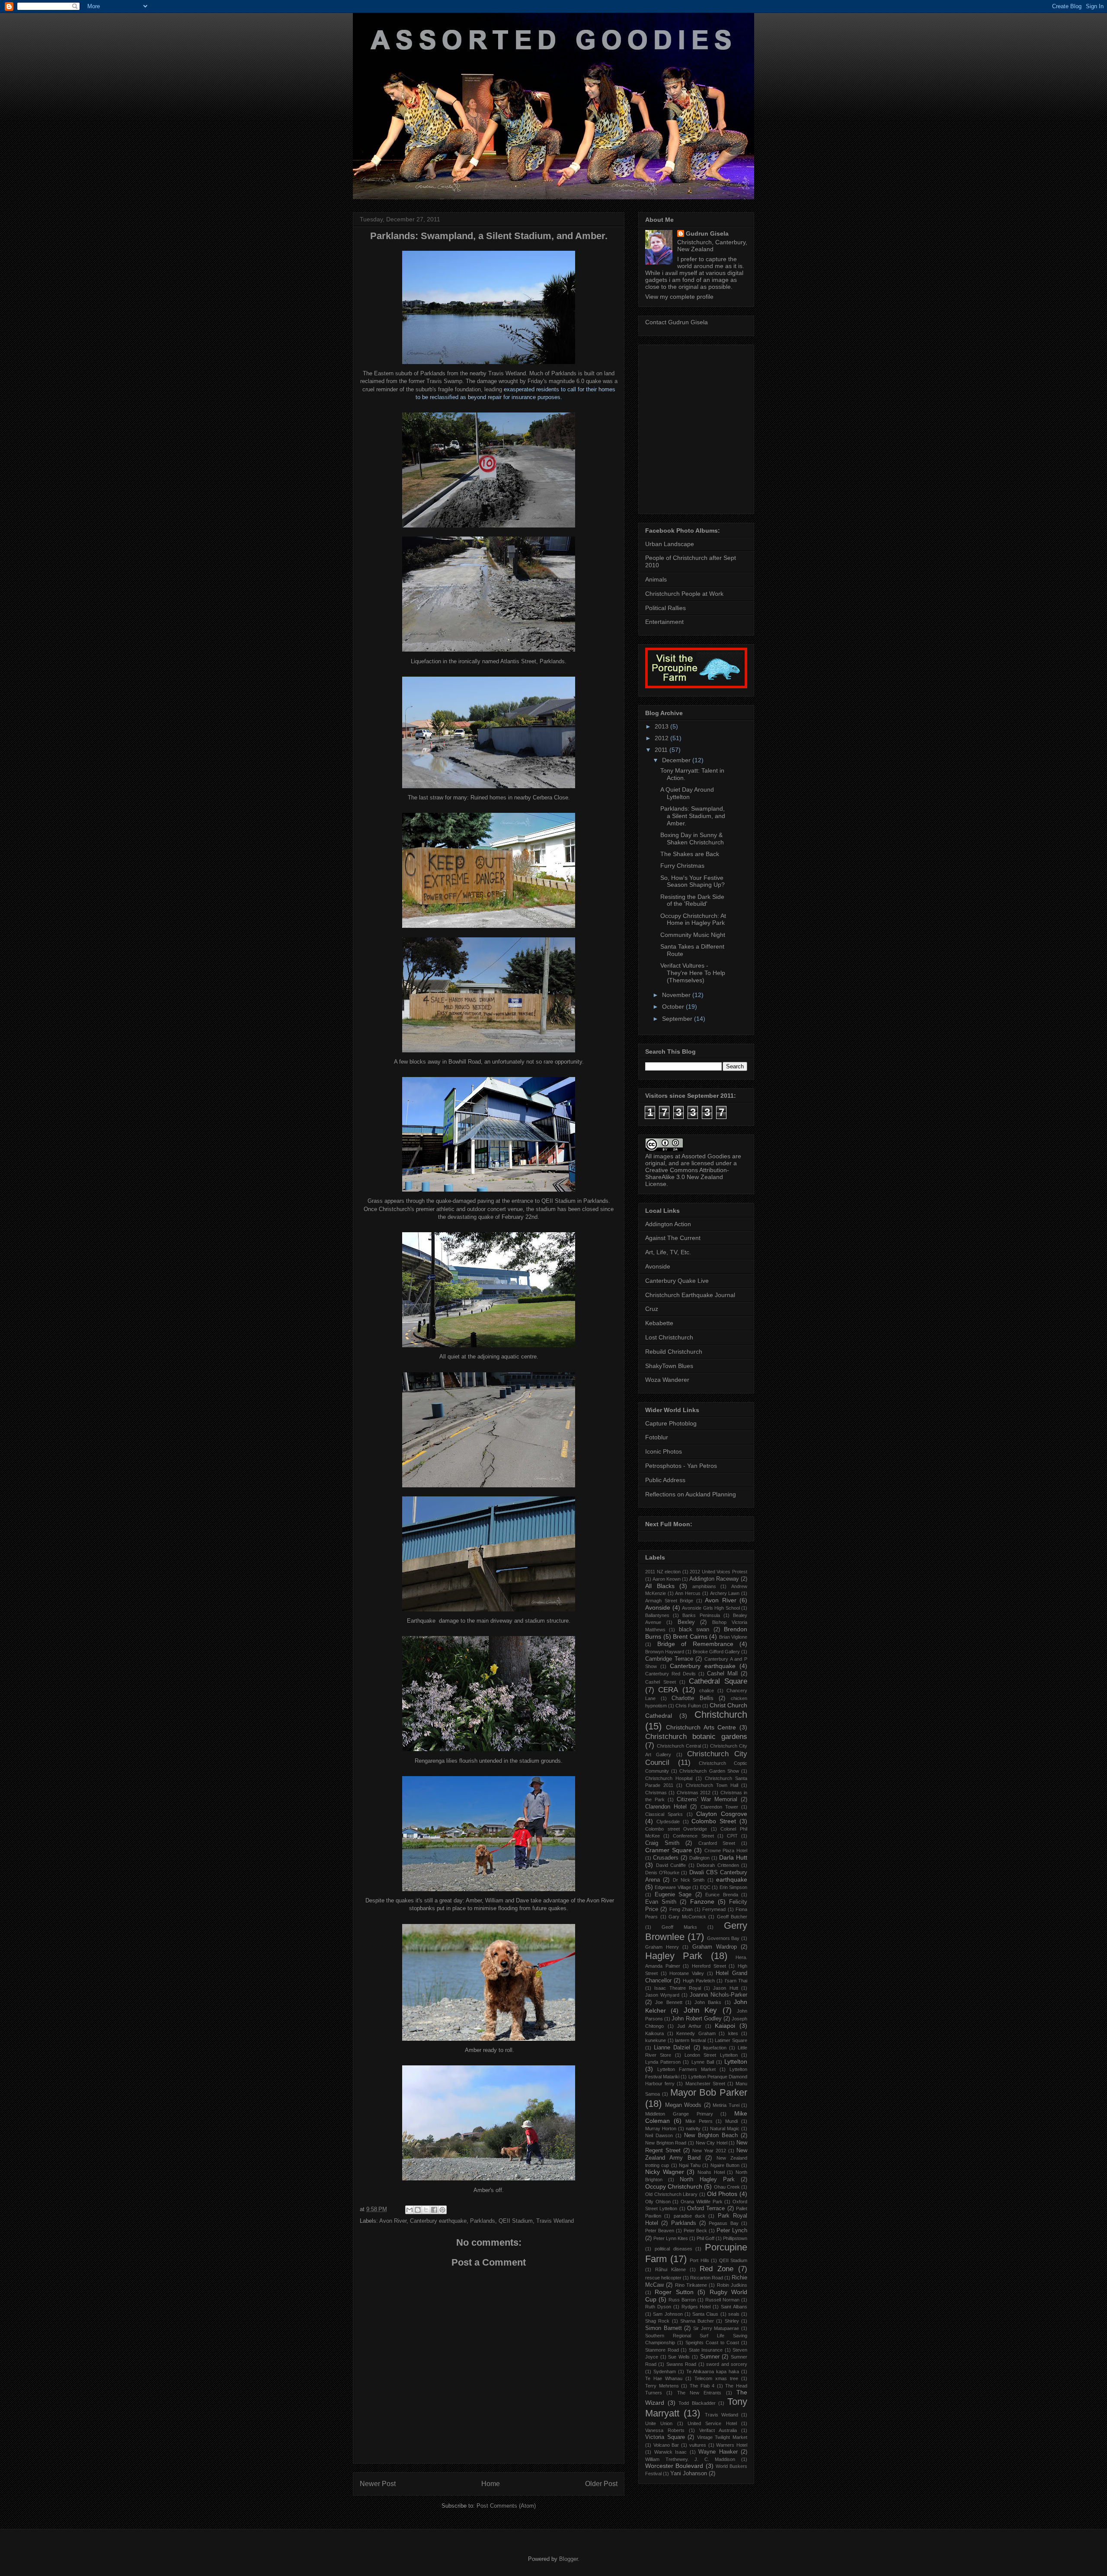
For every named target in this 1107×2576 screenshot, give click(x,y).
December (677, 760)
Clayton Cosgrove (722, 1814)
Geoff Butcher (732, 1917)
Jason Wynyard (662, 1995)
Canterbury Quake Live (677, 1281)
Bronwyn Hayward (665, 1652)
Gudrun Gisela (707, 233)
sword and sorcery (727, 2364)
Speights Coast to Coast (712, 2343)
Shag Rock (657, 2321)
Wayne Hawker (718, 2452)
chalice (707, 1691)
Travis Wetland (555, 2221)
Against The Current (673, 1238)
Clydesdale (668, 1822)
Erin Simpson (733, 1887)
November (677, 995)
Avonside (658, 1266)
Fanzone (702, 1902)
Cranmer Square (669, 1850)
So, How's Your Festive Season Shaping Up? (693, 881)
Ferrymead (714, 1909)
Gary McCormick (687, 1917)
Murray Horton (661, 2129)
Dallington (699, 1858)
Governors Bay (723, 1938)
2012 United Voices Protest (718, 1572)
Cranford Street (717, 1843)
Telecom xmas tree (716, 2378)
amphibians (704, 1586)
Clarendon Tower (719, 1807)
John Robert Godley (696, 2019)
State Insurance (706, 2350)
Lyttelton (736, 2061)
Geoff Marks (679, 1927)
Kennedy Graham (696, 2033)
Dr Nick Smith (689, 1880)
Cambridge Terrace (669, 1659)
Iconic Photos (664, 1451)
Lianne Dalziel (672, 2048)
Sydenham (665, 2371)
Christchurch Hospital (669, 1778)
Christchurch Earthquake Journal (690, 1295)
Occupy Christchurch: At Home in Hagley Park (693, 919)
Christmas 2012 (694, 1793)
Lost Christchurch (669, 1337)
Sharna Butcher (697, 2321)
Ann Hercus (688, 1593)
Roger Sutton (674, 2292)
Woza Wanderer (667, 1380)
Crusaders (666, 1858)
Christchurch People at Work (684, 594)
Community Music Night (693, 935)
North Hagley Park (707, 2180)
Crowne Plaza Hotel (726, 1851)
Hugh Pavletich (699, 1981)
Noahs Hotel (711, 2172)
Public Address (665, 1480)
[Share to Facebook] (434, 2210)
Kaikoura (654, 2033)
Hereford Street (709, 1966)
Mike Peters (699, 2121)
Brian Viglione (733, 1637)
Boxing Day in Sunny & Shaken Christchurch (692, 839)
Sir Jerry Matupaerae (716, 2328)
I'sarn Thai (736, 1981)
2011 (662, 750)
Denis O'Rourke (662, 1873)
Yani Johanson (689, 2474)
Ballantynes (657, 1615)
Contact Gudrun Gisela (677, 322)
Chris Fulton (688, 1706)
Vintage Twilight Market (722, 2437)
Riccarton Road (707, 2278)
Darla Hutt (733, 1857)
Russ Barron (682, 2300)
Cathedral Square (718, 1681)
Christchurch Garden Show (709, 1771)
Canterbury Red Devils (670, 1674)
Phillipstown (735, 2238)
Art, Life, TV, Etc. (668, 1252)
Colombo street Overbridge (676, 1829)
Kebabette (659, 1323)
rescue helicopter (663, 2278)
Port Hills (699, 2260)
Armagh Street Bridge (669, 1601)
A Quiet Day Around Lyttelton (687, 793)
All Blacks (660, 1586)
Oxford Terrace (706, 2208)
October (674, 1007)
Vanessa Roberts (665, 2430)
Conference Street (693, 1836)
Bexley (686, 1622)
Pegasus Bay (723, 2223)
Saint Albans (734, 2307)
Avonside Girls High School (711, 1608)
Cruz (652, 1309)
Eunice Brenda (722, 1895)
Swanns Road (681, 2364)
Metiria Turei (726, 2105)
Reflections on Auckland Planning (691, 1494)
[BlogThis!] (418, 2210)
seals (734, 2314)
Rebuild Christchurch (674, 1352)
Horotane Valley (687, 1973)
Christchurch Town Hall (712, 1785)
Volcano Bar (666, 2445)
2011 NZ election (663, 1572)
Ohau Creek (727, 2187)
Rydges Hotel (696, 2307)
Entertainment (664, 622)
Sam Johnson (668, 2314)
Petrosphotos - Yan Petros (681, 1466)
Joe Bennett (669, 2002)
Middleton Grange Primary (679, 2114)
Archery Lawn (725, 1593)
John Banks (708, 2002)
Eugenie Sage (673, 1895)
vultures (698, 2445)
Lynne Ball (703, 2062)
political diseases (673, 2249)
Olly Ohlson (658, 2202)
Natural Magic (725, 2129)
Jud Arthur (689, 2026)
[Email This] (410, 2210)
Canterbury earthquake (438, 2221)
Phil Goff (705, 2238)
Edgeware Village (673, 1887)
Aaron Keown (667, 1579)
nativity (693, 2129)
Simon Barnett (664, 2328)
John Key (700, 2010)
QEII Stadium (516, 2221)
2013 (662, 726)
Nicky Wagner (665, 2172)
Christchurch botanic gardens (696, 1737)
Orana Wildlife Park (701, 2202)
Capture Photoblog (671, 1423)
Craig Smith (662, 1843)
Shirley (732, 2321)
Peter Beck (696, 2231)
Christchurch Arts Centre (701, 1727)
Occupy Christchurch (674, 2186)
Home (491, 2484)
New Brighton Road (666, 2143)
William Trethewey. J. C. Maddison (690, 2459)
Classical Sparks (664, 1814)
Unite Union (659, 2423)
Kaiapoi (725, 2026)
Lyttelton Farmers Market (686, 2069)
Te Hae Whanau (664, 2378)
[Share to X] (426, 2210)
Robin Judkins (732, 2285)
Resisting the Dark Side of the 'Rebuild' (692, 900)
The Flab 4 (702, 2386)
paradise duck (689, 2216)
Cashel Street (661, 1682)
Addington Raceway (714, 1579)
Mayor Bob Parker (709, 2092)
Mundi (731, 2121)
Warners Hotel (732, 2445)
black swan (694, 1630)
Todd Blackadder (697, 2403)
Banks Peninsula (701, 1615)
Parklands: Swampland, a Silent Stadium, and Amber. (693, 816)
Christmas (656, 1793)
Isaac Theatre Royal (678, 1988)
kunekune (656, 2040)
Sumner (710, 2357)
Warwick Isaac (671, 2452)
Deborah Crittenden (718, 1865)
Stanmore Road (662, 2350)
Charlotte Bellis (693, 1698)
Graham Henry (662, 1947)
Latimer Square (731, 2040)
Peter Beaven (660, 2231)
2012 (662, 738)
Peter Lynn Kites (671, 2238)
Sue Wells (679, 2357)
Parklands (483, 2221)
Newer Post (378, 2484)
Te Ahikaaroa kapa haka (713, 2371)
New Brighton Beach (711, 2135)
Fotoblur (657, 1437)
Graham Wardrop (715, 1947)
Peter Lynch (732, 2231)
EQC (705, 1887)
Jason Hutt (725, 1988)
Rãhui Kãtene (670, 2269)
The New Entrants (699, 2393)
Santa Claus (705, 2314)
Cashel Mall (722, 1674)
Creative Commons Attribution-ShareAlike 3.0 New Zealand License (687, 1177)
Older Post (601, 2484)
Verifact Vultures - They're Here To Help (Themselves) (693, 973)
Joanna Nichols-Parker (718, 1995)
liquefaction (715, 2048)
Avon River (393, 2221)
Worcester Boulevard (674, 2466)
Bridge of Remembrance (695, 1644)
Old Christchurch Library (671, 2194)
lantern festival (690, 2040)
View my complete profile (679, 297)
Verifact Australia (718, 2430)
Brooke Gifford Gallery (716, 1652)
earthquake (732, 1879)
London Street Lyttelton (711, 2055)
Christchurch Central (679, 1746)
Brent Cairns (690, 1636)
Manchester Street (705, 2084)
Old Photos (722, 2194)
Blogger (568, 2559)
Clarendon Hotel (666, 1807)
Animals (656, 579)
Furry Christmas (682, 866)
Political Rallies (665, 608)
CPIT (732, 1836)
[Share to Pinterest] (442, 2210)
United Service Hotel (712, 2423)
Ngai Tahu (690, 2165)
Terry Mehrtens (662, 2386)
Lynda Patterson (663, 2062)
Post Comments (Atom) (506, 2506)
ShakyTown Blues (669, 1366)
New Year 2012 (709, 2151)
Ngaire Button (725, 2165)
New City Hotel (712, 2143)
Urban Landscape (670, 544)
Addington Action (668, 1224)
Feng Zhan (681, 1909)
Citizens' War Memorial (707, 1799)
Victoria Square (665, 2437)
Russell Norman (722, 2300)
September (678, 1019)
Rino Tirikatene (691, 2285)
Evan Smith (661, 1902)
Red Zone (717, 2269)
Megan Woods (683, 2105)
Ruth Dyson (658, 2307)
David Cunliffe (671, 1865)
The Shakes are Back (690, 854)
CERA (668, 1690)
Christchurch (721, 1715)
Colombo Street (714, 1821)
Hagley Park (674, 1956)
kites (733, 2033)
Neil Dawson (659, 2135)
